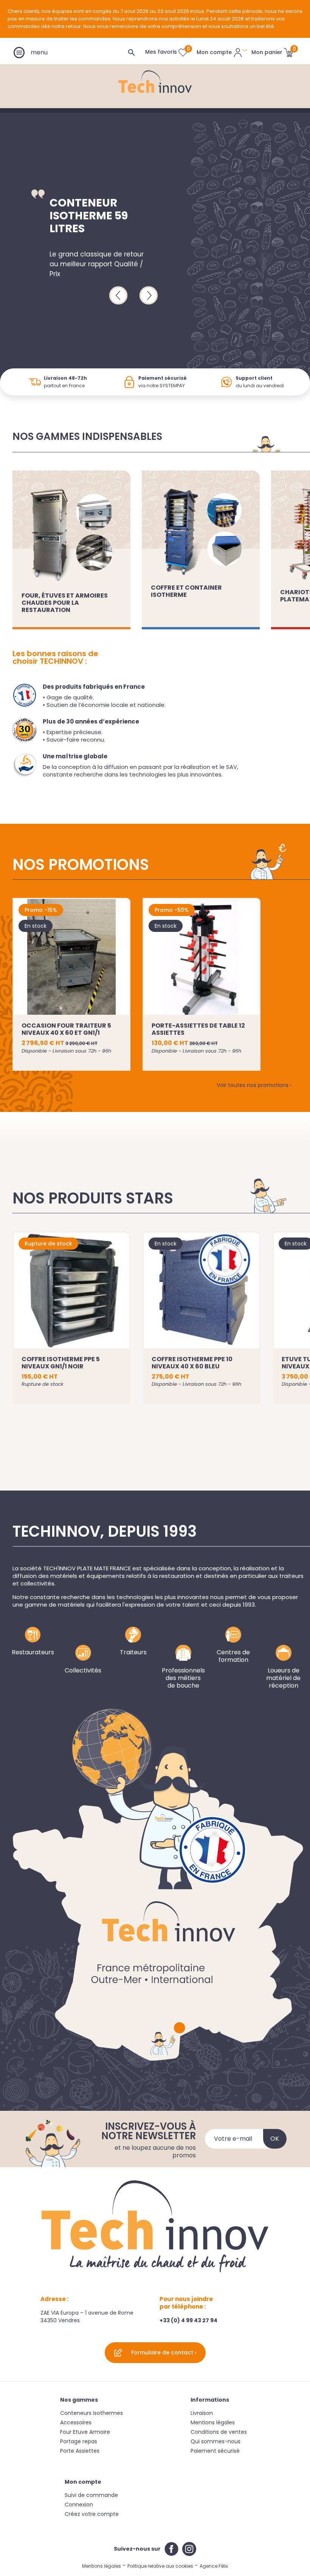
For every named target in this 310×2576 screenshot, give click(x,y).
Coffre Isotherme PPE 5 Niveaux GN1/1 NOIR (61, 1363)
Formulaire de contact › (164, 2352)
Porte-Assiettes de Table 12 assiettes (198, 1029)
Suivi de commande (91, 2495)
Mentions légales (213, 2422)
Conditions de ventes (219, 2432)
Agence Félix (214, 2566)
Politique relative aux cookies (160, 2566)
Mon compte (83, 2482)
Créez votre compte (92, 2514)
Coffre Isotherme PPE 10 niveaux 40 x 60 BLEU (192, 1363)
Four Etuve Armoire (85, 2432)
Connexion (79, 2505)
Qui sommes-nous (215, 2441)
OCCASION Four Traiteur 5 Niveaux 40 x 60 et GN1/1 (66, 1029)
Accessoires (76, 2422)
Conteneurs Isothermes (91, 2413)
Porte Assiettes (80, 2451)
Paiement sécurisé (215, 2451)
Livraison (202, 2413)
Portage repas (79, 2441)
